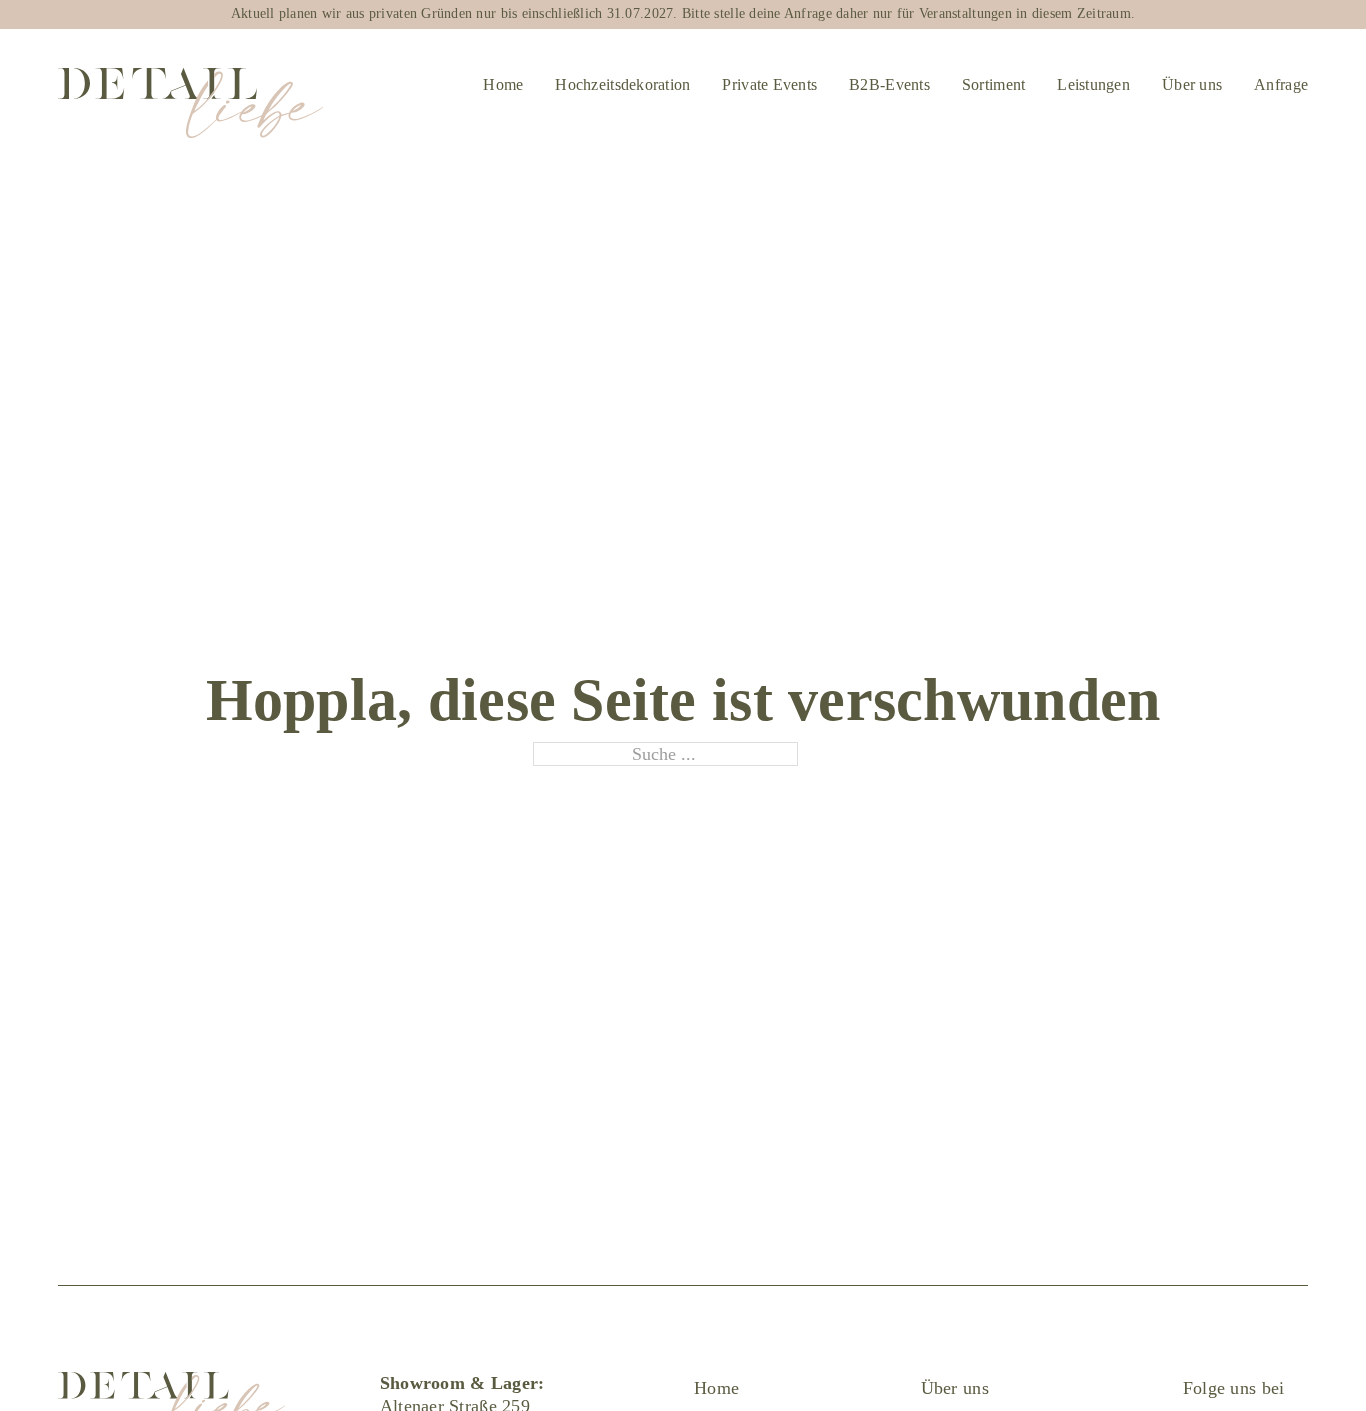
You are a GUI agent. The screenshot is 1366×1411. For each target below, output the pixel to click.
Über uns (1192, 84)
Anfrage (1281, 84)
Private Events (769, 84)
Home (503, 84)
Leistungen (1093, 84)
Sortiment (993, 84)
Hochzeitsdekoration (622, 84)
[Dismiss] (1350, 17)
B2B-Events (889, 84)
